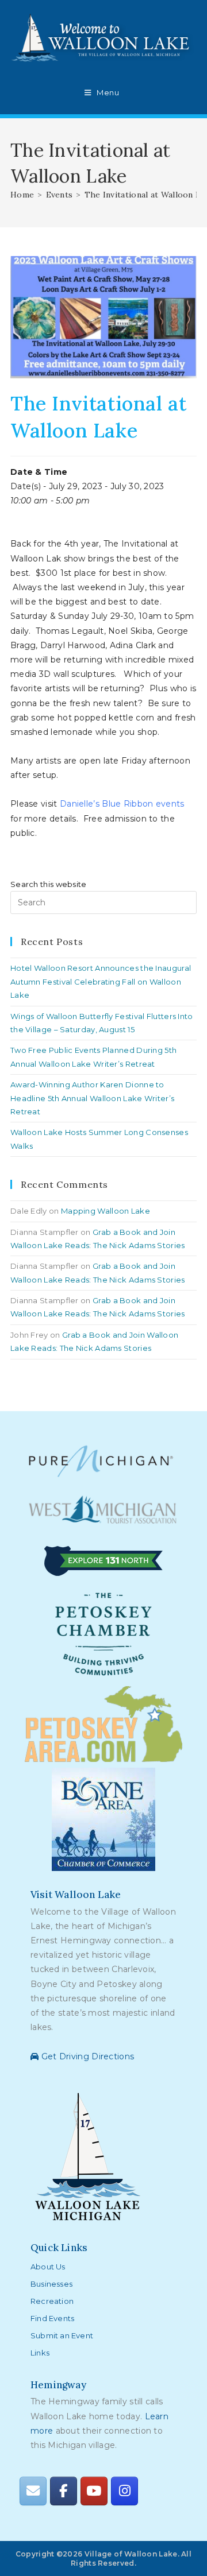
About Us (48, 2267)
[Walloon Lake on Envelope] (33, 2491)
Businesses (51, 2284)
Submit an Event (62, 2335)
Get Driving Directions (86, 2056)
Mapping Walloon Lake (106, 1211)
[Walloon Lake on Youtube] (94, 2491)
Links (40, 2353)
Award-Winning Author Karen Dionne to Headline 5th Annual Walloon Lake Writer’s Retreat (92, 1098)
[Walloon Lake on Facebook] (63, 2491)
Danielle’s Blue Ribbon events (122, 804)
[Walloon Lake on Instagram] (124, 2491)
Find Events (52, 2318)
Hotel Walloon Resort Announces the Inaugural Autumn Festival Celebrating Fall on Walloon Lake (101, 981)
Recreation (52, 2301)
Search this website (49, 884)
